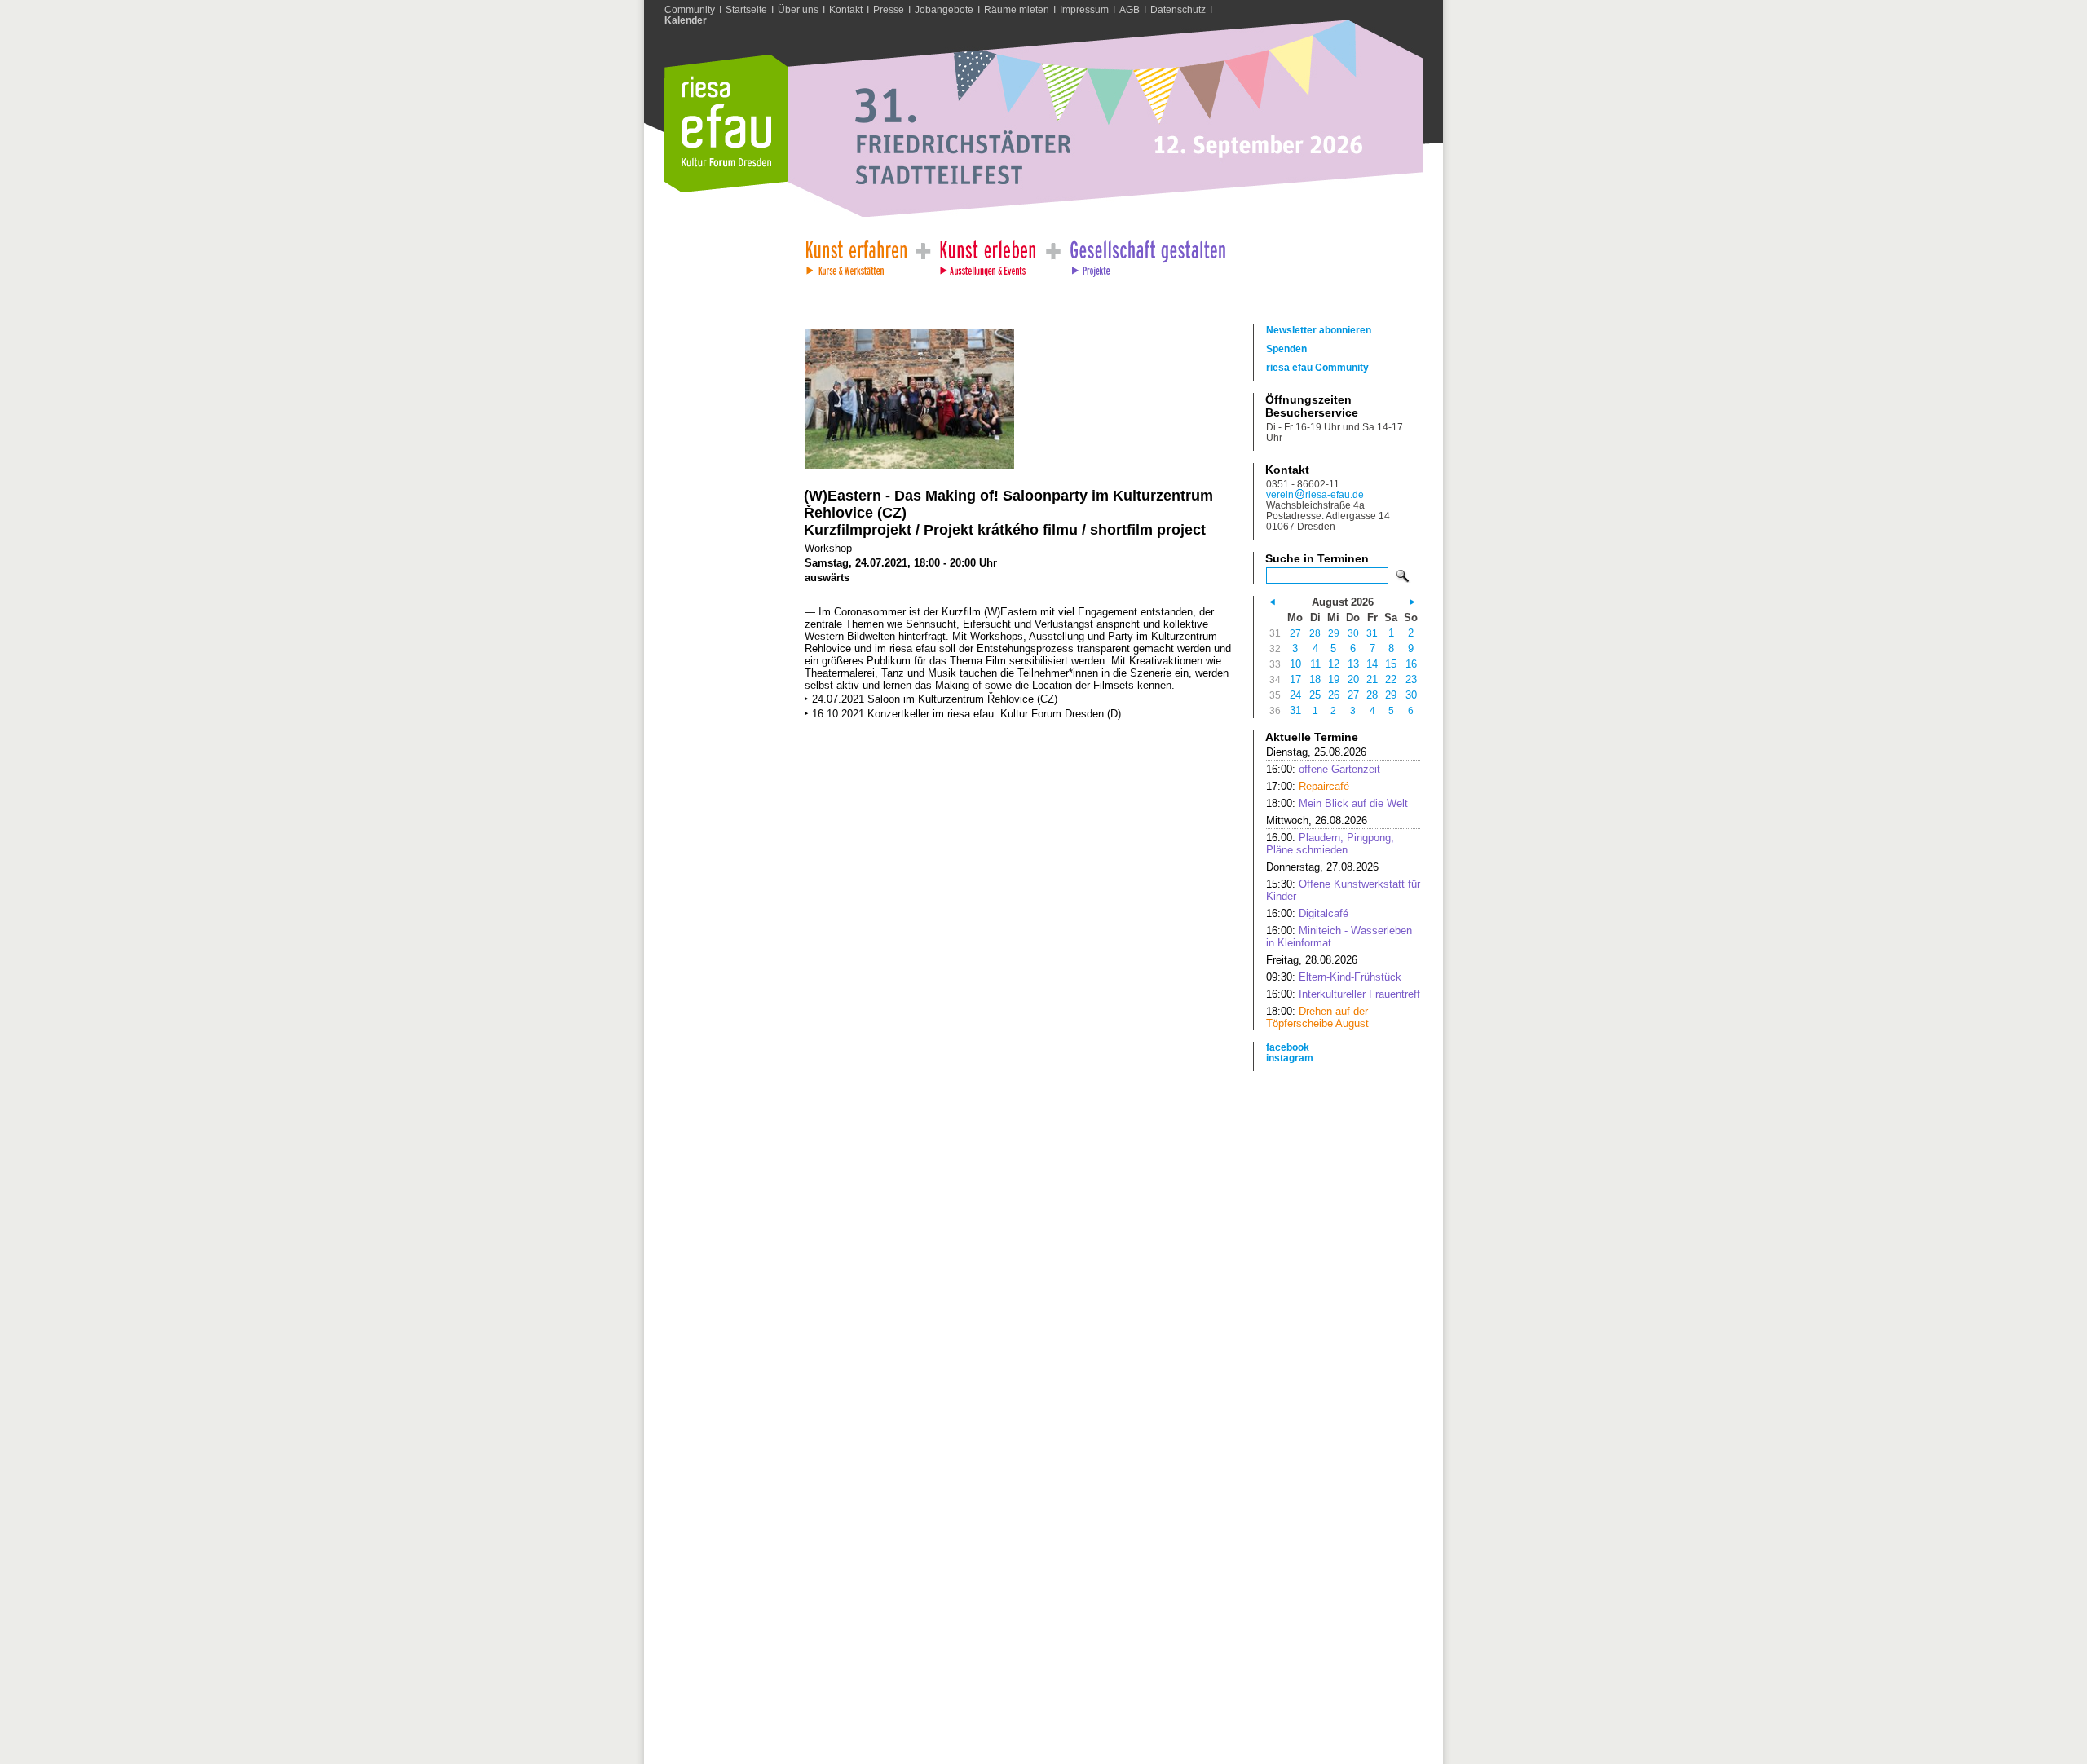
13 (1353, 664)
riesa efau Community (1317, 367)
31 (1372, 633)
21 (1372, 679)
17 (1295, 679)
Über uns (798, 9)
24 (1295, 695)
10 (1295, 664)
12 (1334, 664)
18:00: (1337, 803)
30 (1353, 633)
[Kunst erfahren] (856, 254)
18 (1315, 679)
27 (1295, 633)
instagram (1290, 1058)
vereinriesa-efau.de (1315, 494)
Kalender (686, 20)
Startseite (746, 9)
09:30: (1334, 977)
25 (1315, 695)
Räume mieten (1017, 9)
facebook (1288, 1047)
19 (1334, 679)
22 (1391, 679)
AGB (1130, 9)
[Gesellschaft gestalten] (1147, 254)
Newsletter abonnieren (1319, 330)
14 (1372, 664)
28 (1315, 633)
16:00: (1323, 769)
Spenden (1286, 348)
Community (690, 9)
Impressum (1084, 9)
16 (1411, 664)
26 (1334, 695)
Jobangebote (944, 9)
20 (1353, 679)
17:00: (1308, 786)
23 (1411, 679)
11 (1315, 664)
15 (1391, 664)
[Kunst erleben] (988, 254)
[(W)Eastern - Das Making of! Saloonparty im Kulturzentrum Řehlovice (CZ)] (909, 465)
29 (1334, 633)
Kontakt (846, 9)
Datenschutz (1178, 9)
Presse (889, 9)
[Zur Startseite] (726, 189)
